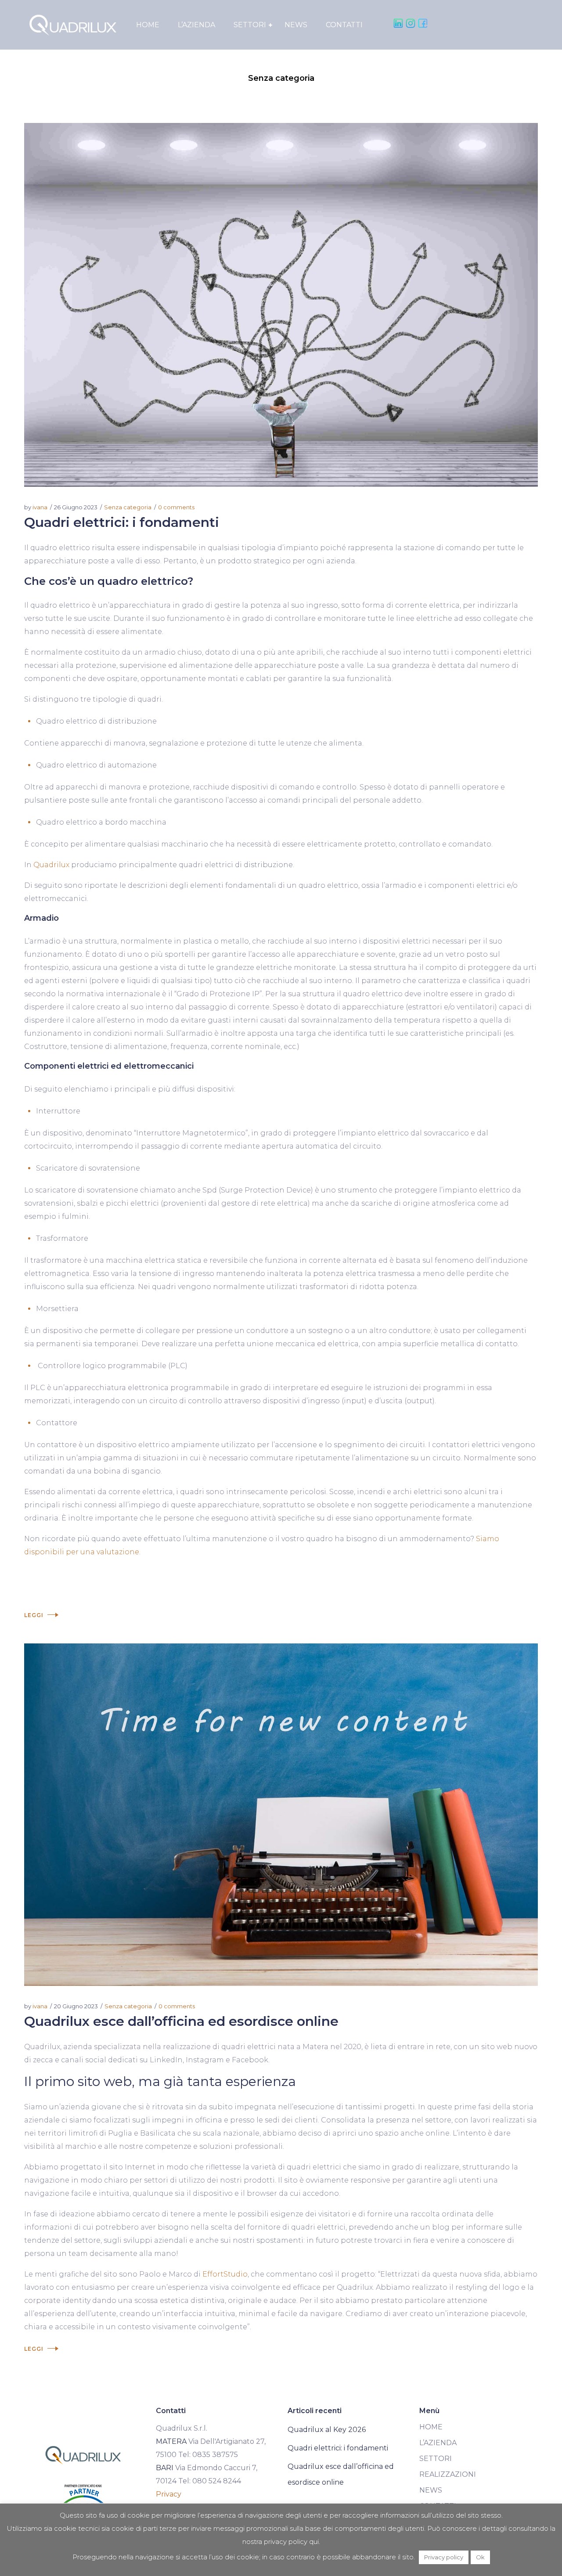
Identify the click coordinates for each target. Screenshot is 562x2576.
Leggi (34, 1615)
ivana (40, 507)
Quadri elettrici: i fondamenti (122, 522)
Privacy (169, 2494)
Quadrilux (51, 865)
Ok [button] (480, 2557)
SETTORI (436, 2459)
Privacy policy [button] (444, 2557)
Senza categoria (128, 507)
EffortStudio (225, 2274)
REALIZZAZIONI (448, 2474)
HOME (431, 2427)
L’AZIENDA (438, 2443)
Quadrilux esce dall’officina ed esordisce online (181, 2021)
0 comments (176, 507)
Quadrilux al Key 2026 (327, 2430)
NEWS (431, 2490)
